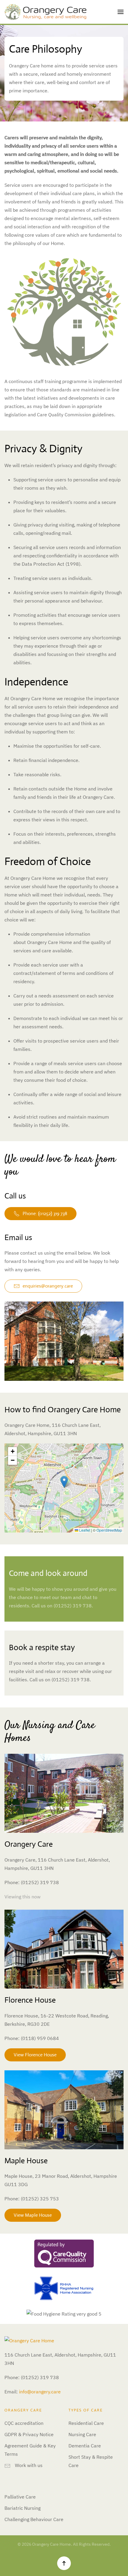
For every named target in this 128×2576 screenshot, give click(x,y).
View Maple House (33, 2215)
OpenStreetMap (109, 1530)
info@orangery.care (40, 2392)
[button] (121, 12)
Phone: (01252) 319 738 (45, 1213)
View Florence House (35, 2055)
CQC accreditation (24, 2423)
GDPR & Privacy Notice (29, 2434)
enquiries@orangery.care (48, 1286)
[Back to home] (45, 12)
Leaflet (84, 1530)
